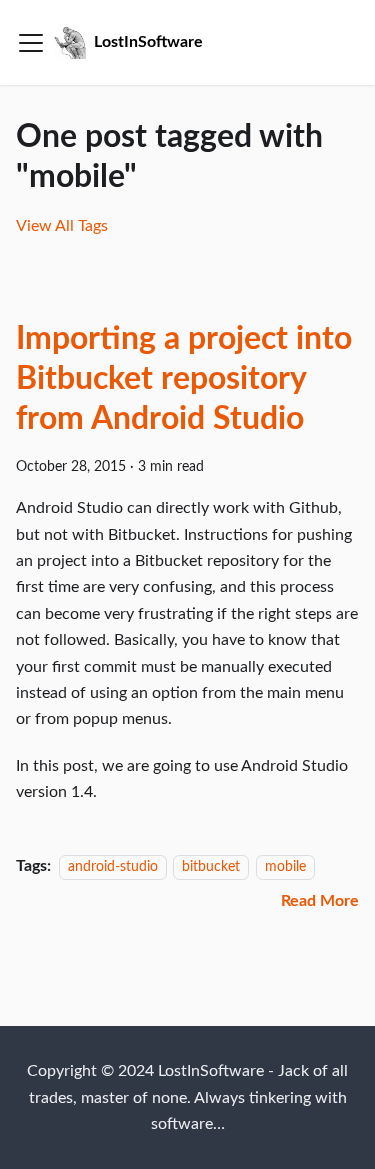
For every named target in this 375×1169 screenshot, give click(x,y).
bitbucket (211, 866)
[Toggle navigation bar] (31, 43)
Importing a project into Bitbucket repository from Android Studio (184, 379)
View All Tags (62, 226)
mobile (285, 866)
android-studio (113, 866)
